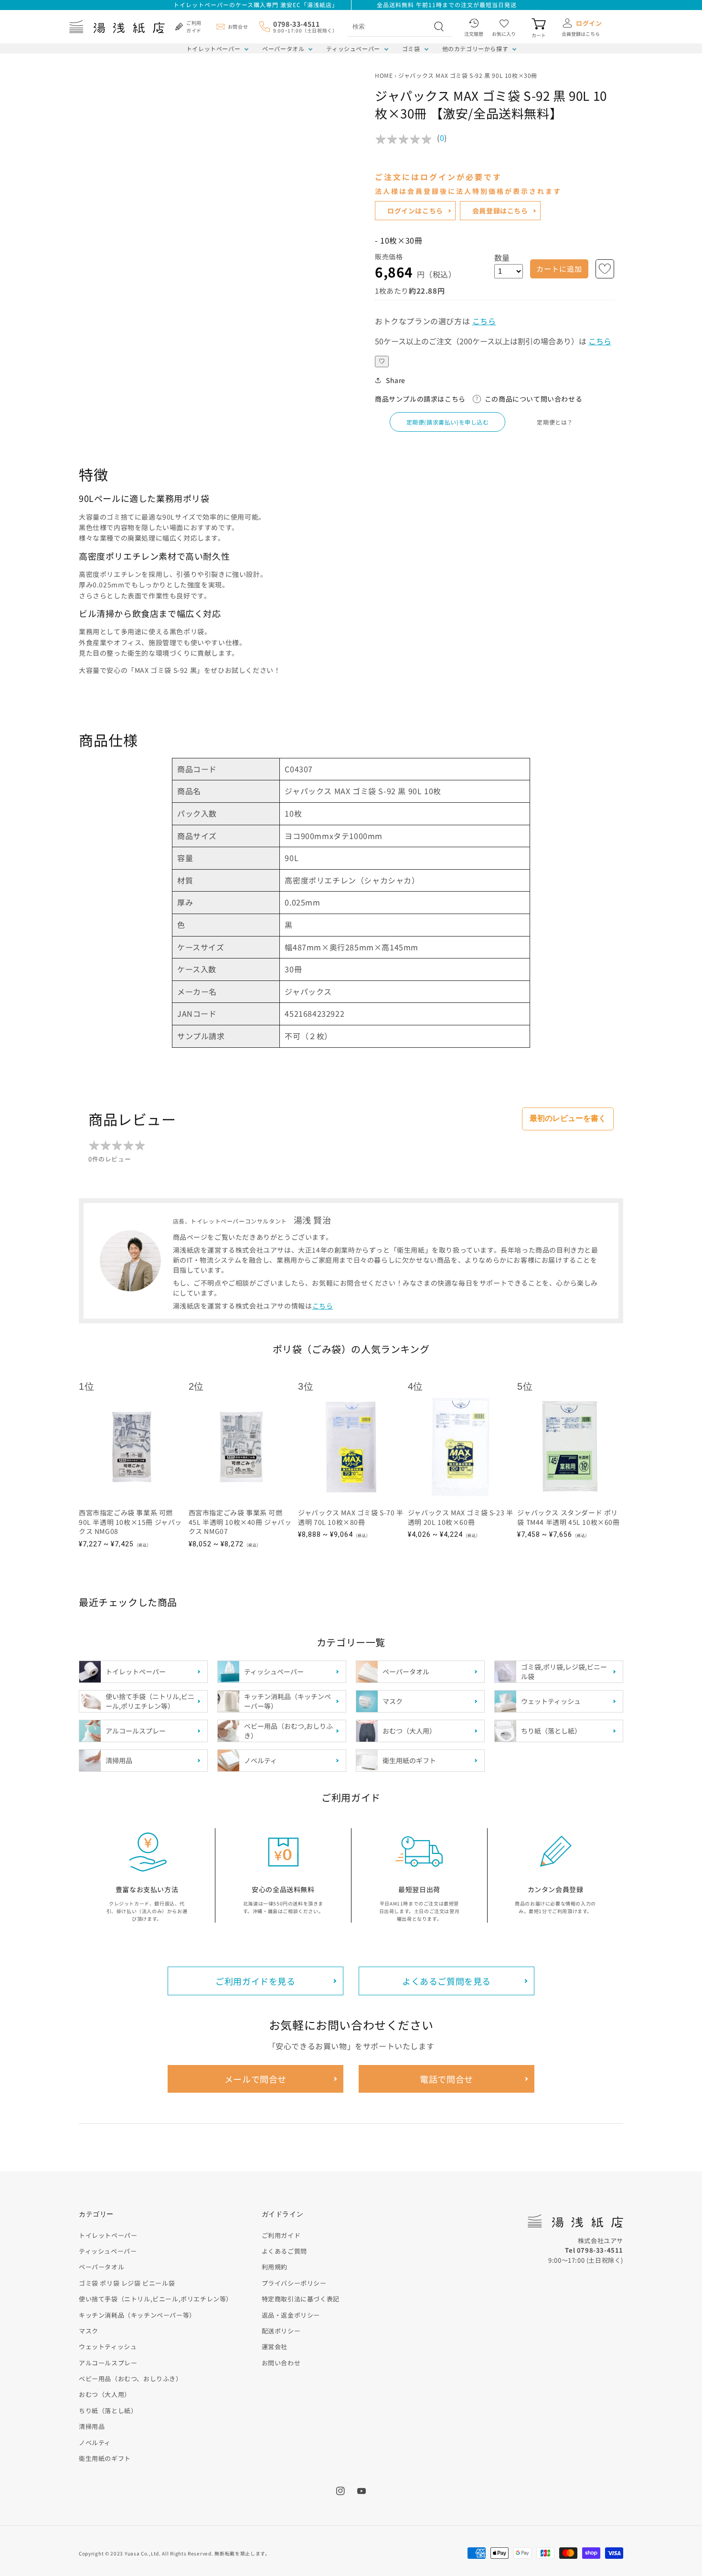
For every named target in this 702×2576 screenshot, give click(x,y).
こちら (484, 321)
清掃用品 (92, 2426)
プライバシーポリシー (294, 2283)
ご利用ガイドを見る (255, 1981)
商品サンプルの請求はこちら (420, 399)
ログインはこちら (415, 211)
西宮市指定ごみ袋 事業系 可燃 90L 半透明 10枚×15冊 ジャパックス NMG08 (130, 1522)
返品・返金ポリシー (291, 2315)
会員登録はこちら (500, 211)
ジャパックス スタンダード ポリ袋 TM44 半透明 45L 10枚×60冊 (568, 1517)
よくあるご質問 (284, 2251)
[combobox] (389, 26)
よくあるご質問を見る (447, 1981)
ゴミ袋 (411, 48)
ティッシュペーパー (353, 48)
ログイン (589, 23)
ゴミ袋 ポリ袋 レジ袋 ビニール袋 (127, 2283)
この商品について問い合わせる (533, 399)
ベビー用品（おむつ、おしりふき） (131, 2379)
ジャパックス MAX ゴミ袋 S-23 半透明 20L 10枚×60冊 (461, 1517)
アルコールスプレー (108, 2363)
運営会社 (275, 2347)
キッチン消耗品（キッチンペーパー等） (137, 2315)
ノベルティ (95, 2443)
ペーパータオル (283, 48)
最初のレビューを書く (568, 1118)
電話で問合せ (447, 2079)
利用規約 (275, 2267)
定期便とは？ (555, 422)
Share (396, 380)
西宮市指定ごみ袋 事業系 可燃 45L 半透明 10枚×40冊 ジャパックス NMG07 (240, 1522)
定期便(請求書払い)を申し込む (448, 422)
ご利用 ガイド (194, 27)
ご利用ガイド (281, 2235)
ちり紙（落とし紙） (108, 2411)
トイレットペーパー (213, 48)
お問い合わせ (281, 2363)
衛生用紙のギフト (105, 2458)
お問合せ (238, 27)
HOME (384, 75)
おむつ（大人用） (105, 2394)
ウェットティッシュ (108, 2347)
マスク (89, 2331)
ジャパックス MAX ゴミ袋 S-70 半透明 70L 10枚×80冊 (351, 1517)
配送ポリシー (281, 2331)
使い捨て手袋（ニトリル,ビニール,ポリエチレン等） (156, 2299)
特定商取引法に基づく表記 (301, 2299)
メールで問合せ (255, 2079)
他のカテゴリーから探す (475, 48)
